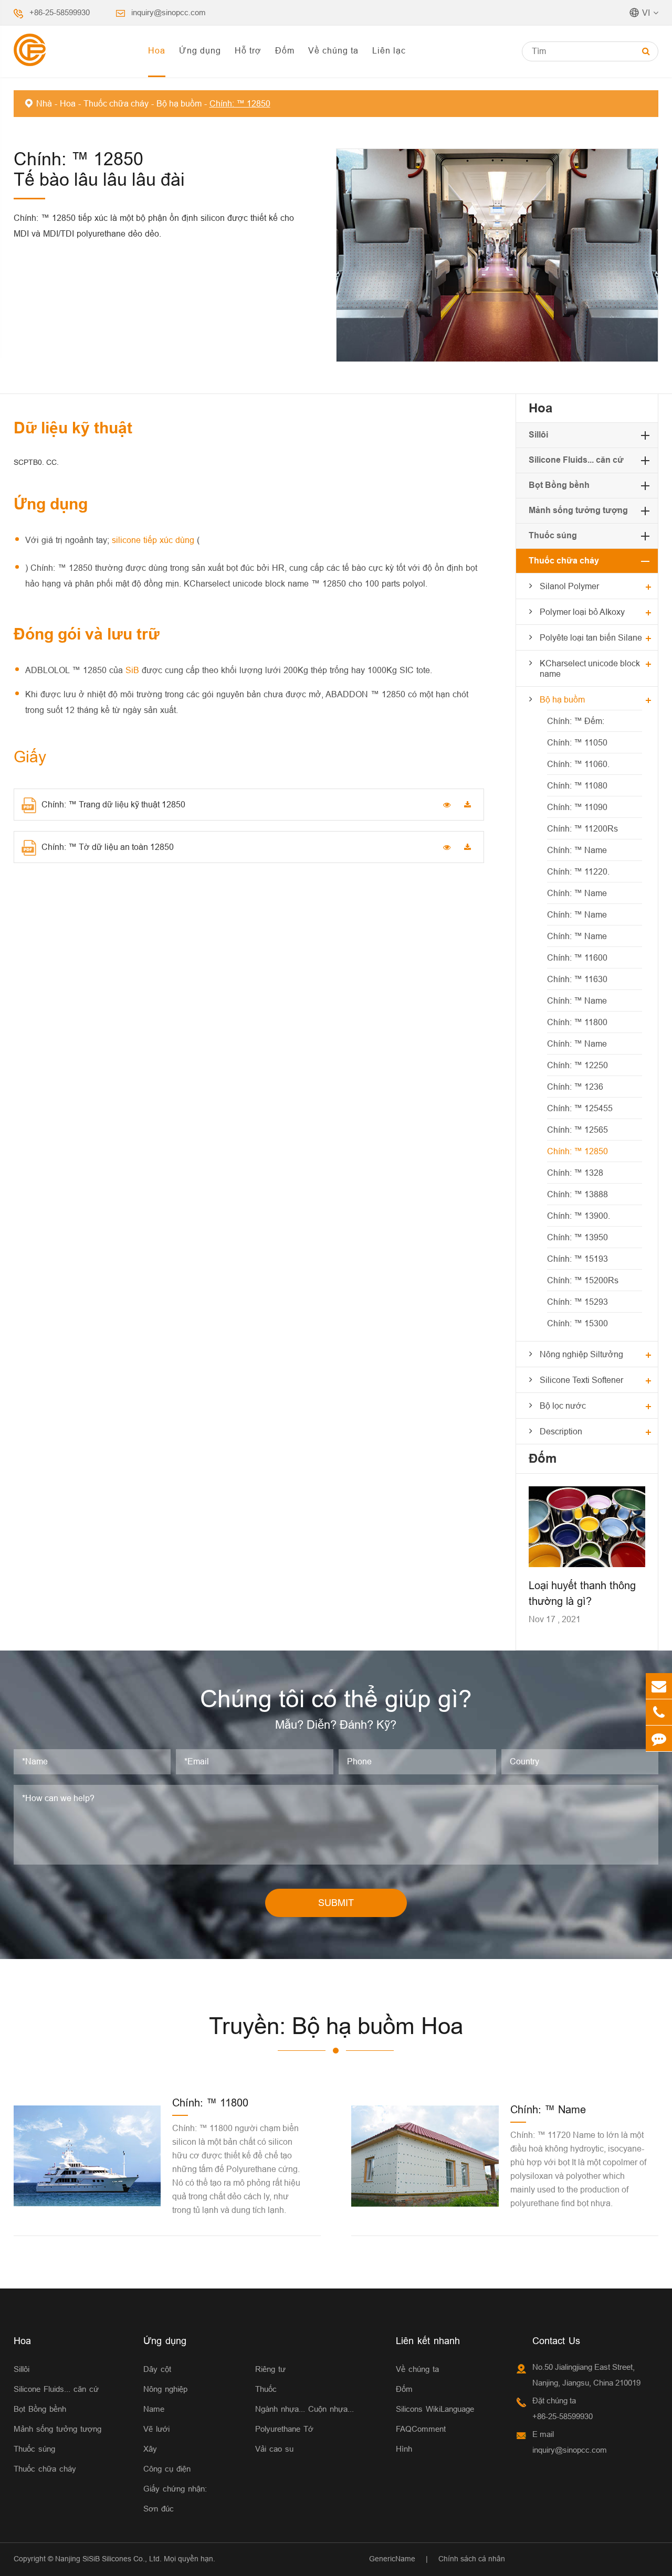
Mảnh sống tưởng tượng (578, 510)
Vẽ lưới (156, 2429)
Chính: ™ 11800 (577, 1022)
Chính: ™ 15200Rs (583, 1280)
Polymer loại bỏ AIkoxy (582, 612)
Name (154, 2409)
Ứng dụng (200, 50)
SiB (134, 670)
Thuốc (266, 2389)
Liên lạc (389, 50)
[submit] (646, 51)
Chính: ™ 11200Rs (582, 828)
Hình (404, 2449)
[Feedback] (659, 1738)
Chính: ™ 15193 (577, 1259)
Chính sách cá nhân (472, 2559)
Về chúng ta (333, 50)
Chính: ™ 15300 (577, 1323)
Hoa (157, 50)
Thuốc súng (553, 535)
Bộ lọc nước (563, 1406)
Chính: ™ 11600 (577, 957)
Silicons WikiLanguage (435, 2409)
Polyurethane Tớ (284, 2429)
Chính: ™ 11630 (577, 979)
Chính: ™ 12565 (577, 1130)
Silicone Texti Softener (581, 1380)
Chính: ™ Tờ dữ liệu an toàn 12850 (108, 847)
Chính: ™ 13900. (579, 1216)
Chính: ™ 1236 (575, 1087)
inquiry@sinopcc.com (169, 12)
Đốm (285, 50)
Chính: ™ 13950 (577, 1237)
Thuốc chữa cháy (116, 103)
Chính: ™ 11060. (578, 764)
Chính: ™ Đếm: (576, 721)
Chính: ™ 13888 (577, 1194)
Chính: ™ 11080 (577, 785)
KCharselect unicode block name (590, 668)
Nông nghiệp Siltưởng (581, 1354)
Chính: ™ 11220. (578, 871)
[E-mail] (659, 1686)
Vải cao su (274, 2449)
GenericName (392, 2559)
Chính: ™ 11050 (577, 742)
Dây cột (157, 2369)
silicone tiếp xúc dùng (154, 540)
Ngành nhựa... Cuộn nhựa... (304, 2409)
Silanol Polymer (569, 586)
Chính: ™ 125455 (580, 1108)
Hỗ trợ (248, 50)
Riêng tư (270, 2369)
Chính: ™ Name (577, 850)
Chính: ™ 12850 (240, 103)
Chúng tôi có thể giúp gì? (336, 1699)
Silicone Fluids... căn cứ (576, 460)
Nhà (44, 103)
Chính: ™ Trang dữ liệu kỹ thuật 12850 (113, 804)
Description (561, 1431)
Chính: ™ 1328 (575, 1173)
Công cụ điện (167, 2469)
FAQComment (421, 2429)
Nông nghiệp (165, 2389)
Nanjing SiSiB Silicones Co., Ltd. (108, 2559)
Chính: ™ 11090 (577, 807)
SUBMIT (336, 1903)
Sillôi (538, 435)
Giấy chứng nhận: (175, 2489)
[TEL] (659, 1712)
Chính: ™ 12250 (577, 1065)
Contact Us (556, 2341)
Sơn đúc (159, 2509)
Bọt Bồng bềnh (559, 485)
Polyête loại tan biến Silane (591, 637)
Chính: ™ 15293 (577, 1302)
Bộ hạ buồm (179, 103)
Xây (150, 2449)
